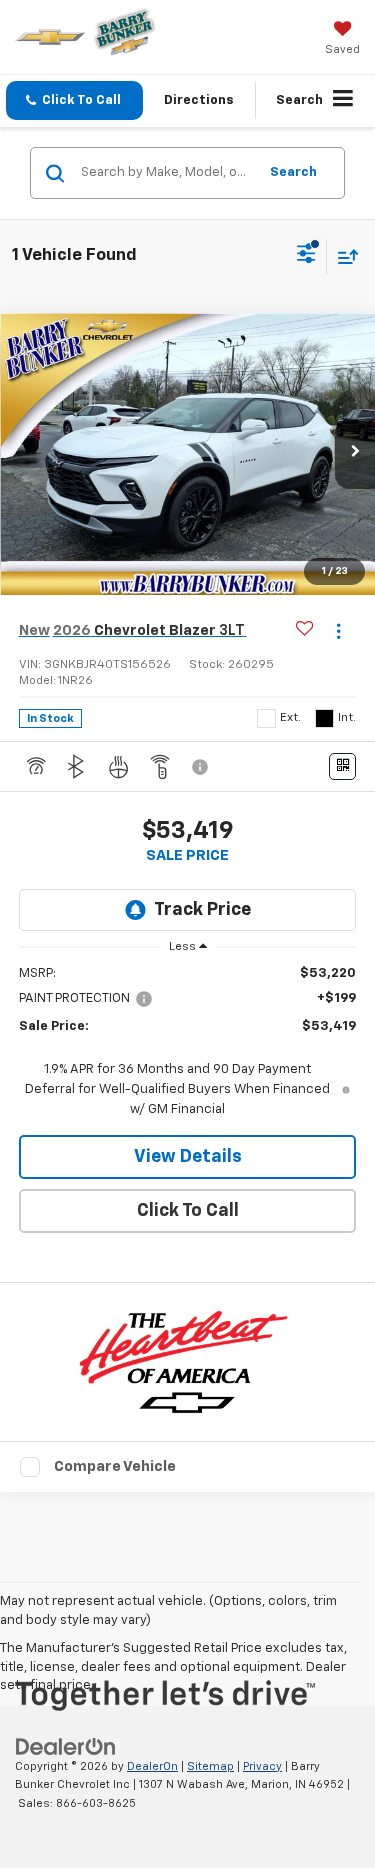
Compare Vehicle (115, 1466)
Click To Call (188, 1211)
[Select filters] (306, 256)
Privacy (262, 1766)
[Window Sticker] (342, 766)
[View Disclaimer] (202, 767)
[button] (74, 100)
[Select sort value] (343, 256)
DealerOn (152, 1766)
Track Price (202, 910)
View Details (188, 1157)
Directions (199, 100)
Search (293, 172)
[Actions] (338, 631)
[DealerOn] (66, 1746)
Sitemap (210, 1766)
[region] (188, 1042)
